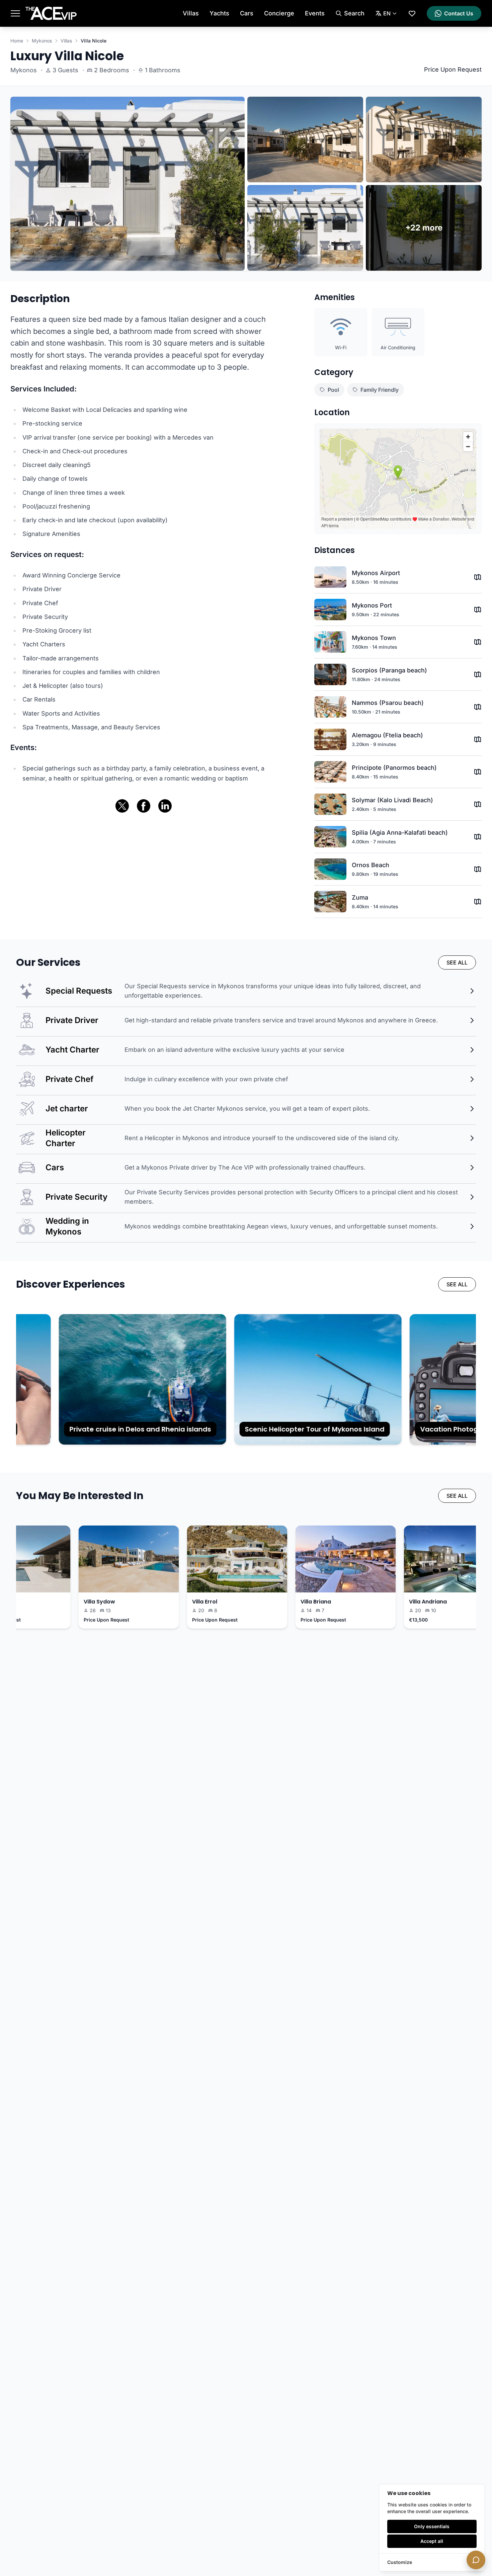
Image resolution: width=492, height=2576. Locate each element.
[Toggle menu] (15, 13)
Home (17, 41)
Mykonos (42, 41)
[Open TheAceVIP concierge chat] (476, 2560)
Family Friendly (380, 390)
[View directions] (478, 577)
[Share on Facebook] (144, 806)
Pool (333, 390)
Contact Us (459, 13)
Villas (191, 13)
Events (315, 13)
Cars (247, 13)
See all (457, 962)
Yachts (219, 13)
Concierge (279, 13)
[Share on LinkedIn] (165, 806)
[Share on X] (122, 806)
